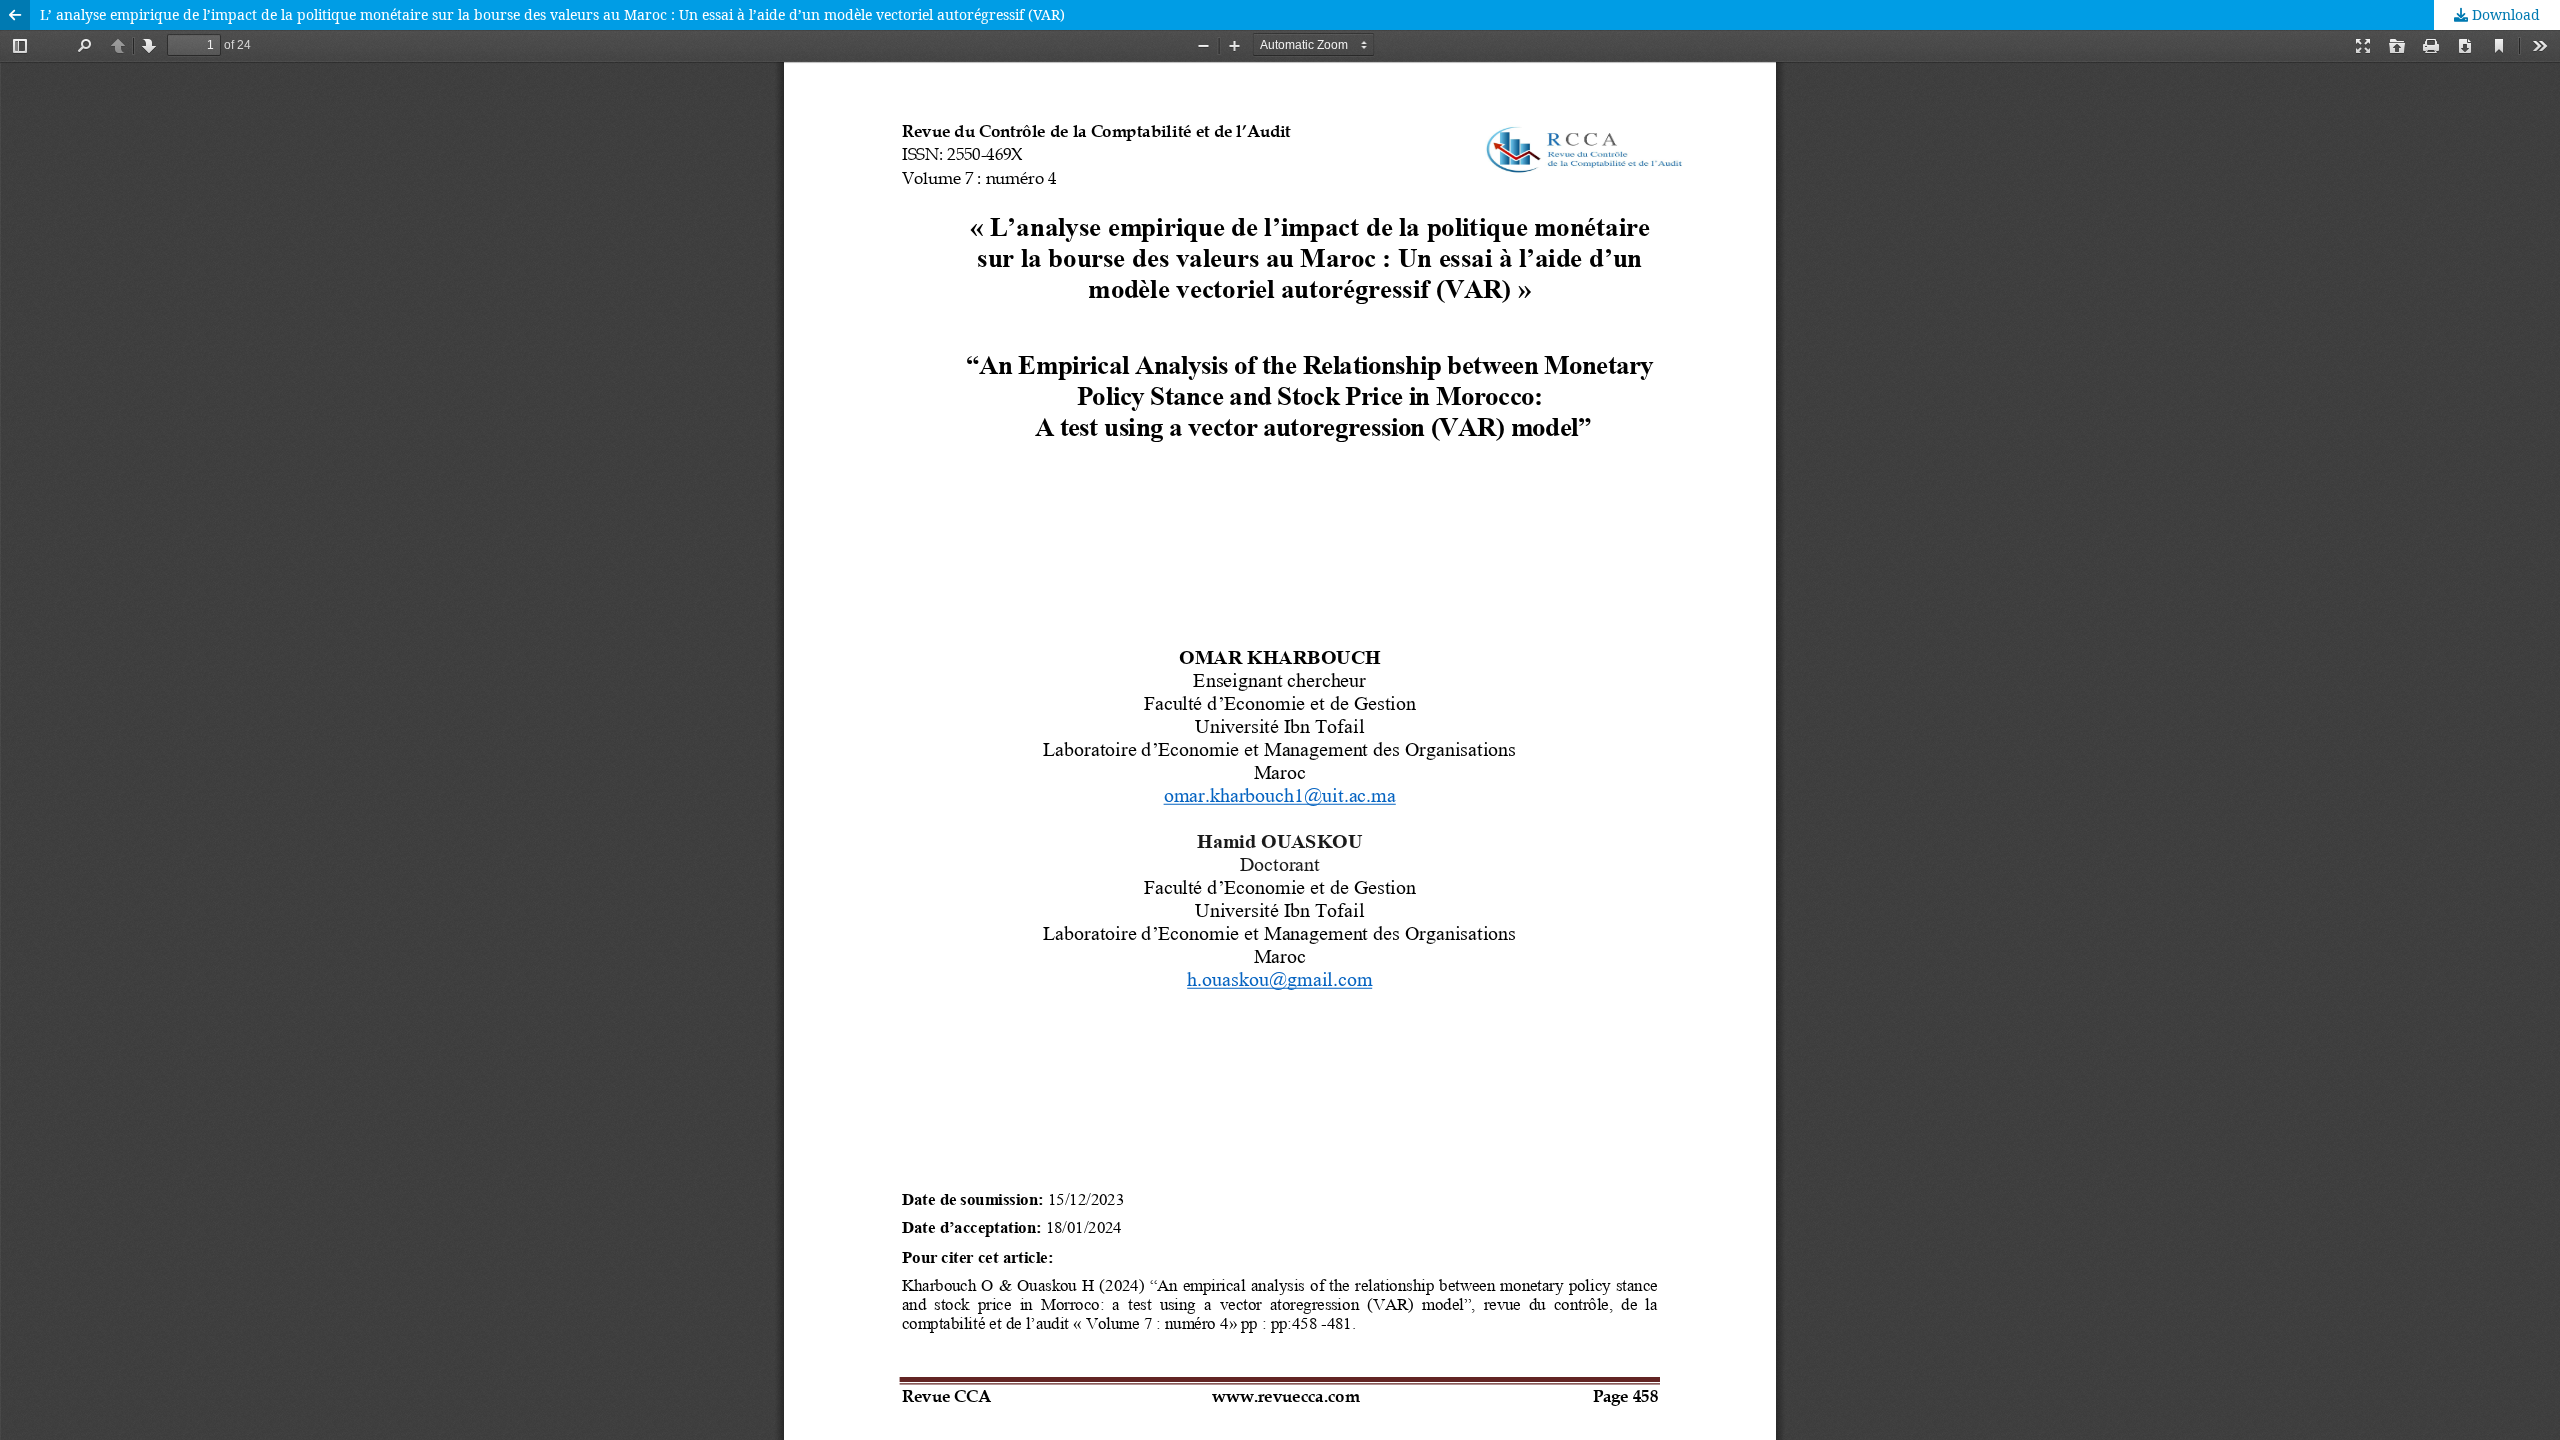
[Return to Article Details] (15, 15)
